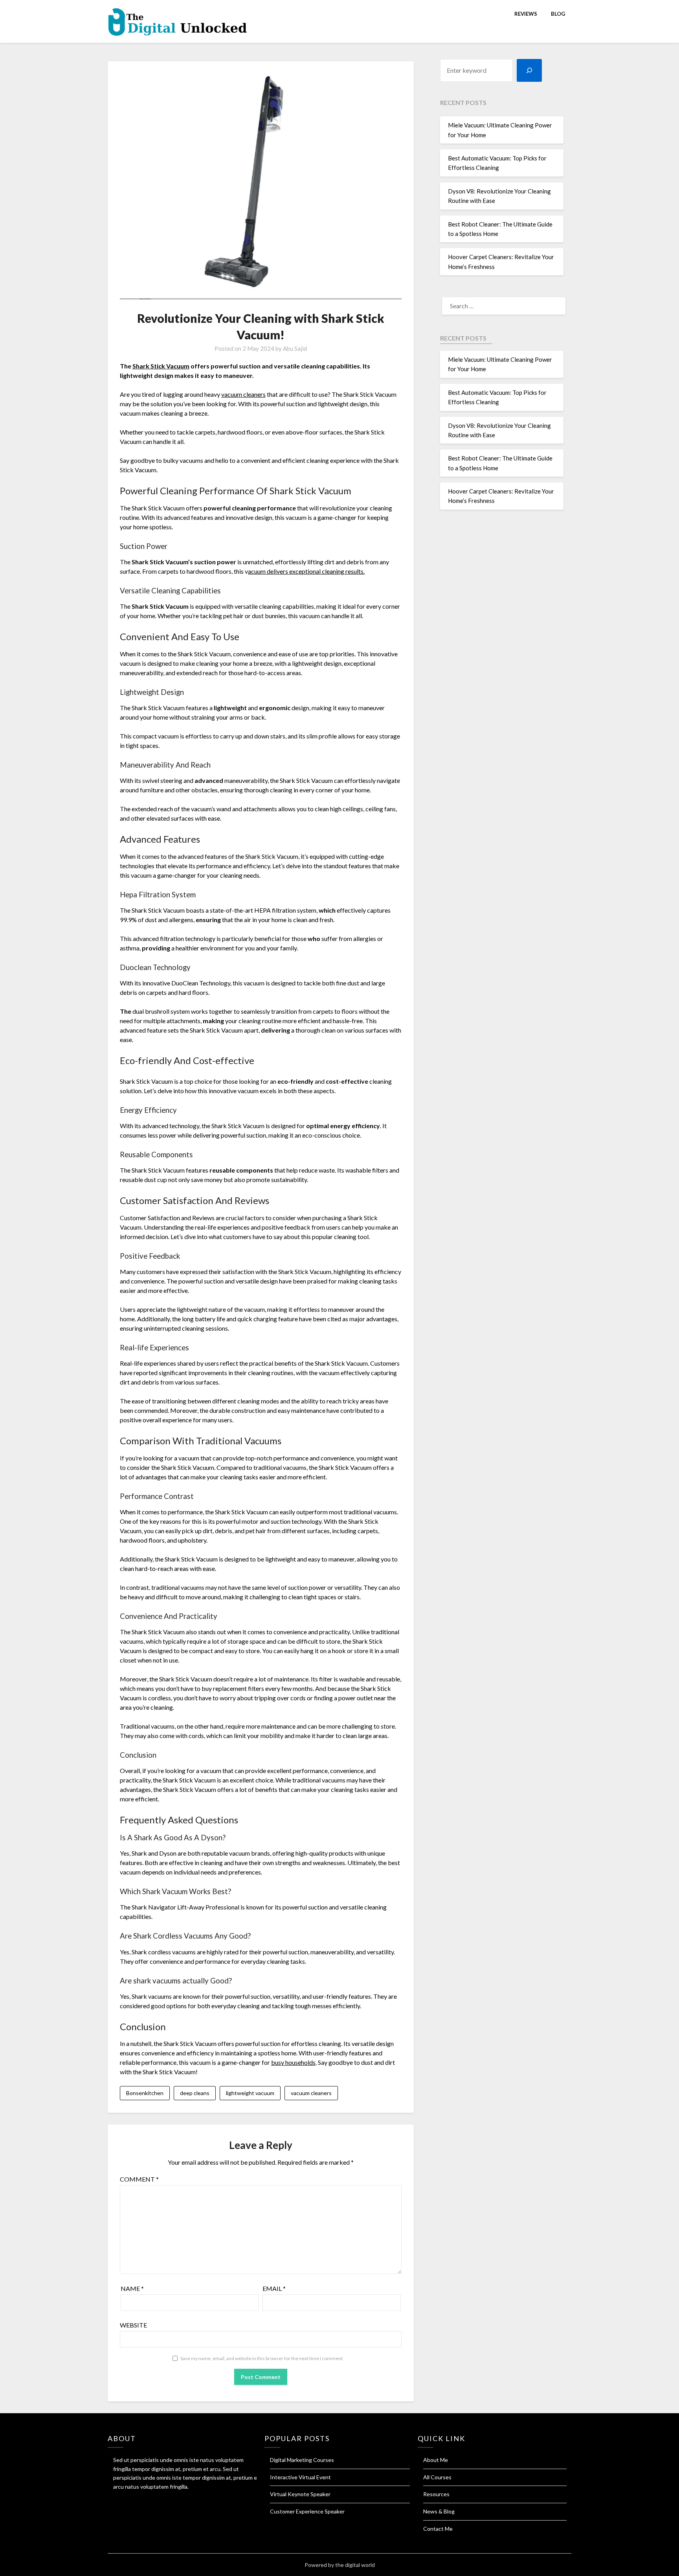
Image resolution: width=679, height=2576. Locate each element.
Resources (436, 2494)
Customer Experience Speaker (307, 2511)
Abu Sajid (295, 348)
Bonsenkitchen (145, 2093)
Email (274, 2288)
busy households (293, 2062)
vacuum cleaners (243, 394)
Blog (558, 14)
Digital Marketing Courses (302, 2460)
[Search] (529, 70)
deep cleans (195, 2093)
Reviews (526, 14)
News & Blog (439, 2511)
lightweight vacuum (250, 2093)
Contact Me (438, 2529)
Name (132, 2288)
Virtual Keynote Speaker (300, 2494)
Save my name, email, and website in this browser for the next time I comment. (262, 2358)
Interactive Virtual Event (300, 2477)
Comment (139, 2179)
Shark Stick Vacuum (161, 366)
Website (133, 2325)
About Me (436, 2460)
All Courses (437, 2477)
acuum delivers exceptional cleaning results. (306, 571)
